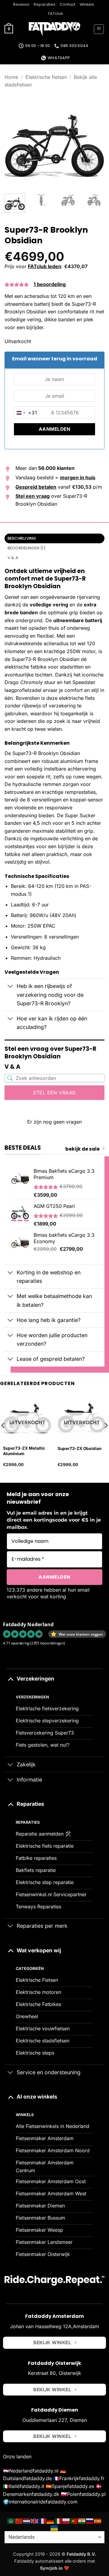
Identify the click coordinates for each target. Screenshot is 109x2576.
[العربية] (11, 2521)
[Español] (98, 2521)
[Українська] (54, 2528)
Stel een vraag (54, 1093)
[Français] (43, 2521)
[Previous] (14, 139)
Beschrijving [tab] (22, 538)
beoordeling (50, 284)
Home (11, 77)
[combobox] (26, 413)
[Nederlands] (27, 2521)
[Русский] (90, 2521)
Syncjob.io (51, 2568)
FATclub (56, 13)
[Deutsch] (51, 2521)
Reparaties (45, 4)
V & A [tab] (13, 558)
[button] (9, 29)
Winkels (87, 4)
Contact (68, 4)
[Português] (74, 2521)
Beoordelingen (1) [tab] (27, 548)
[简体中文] (19, 2521)
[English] (35, 2521)
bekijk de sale (83, 1149)
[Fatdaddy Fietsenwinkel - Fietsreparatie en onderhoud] (54, 29)
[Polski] (66, 2521)
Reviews (21, 4)
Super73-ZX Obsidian (79, 1448)
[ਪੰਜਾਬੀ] (82, 2521)
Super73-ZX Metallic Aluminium (24, 1451)
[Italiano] (58, 2521)
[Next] (95, 139)
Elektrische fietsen (46, 77)
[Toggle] (10, 987)
